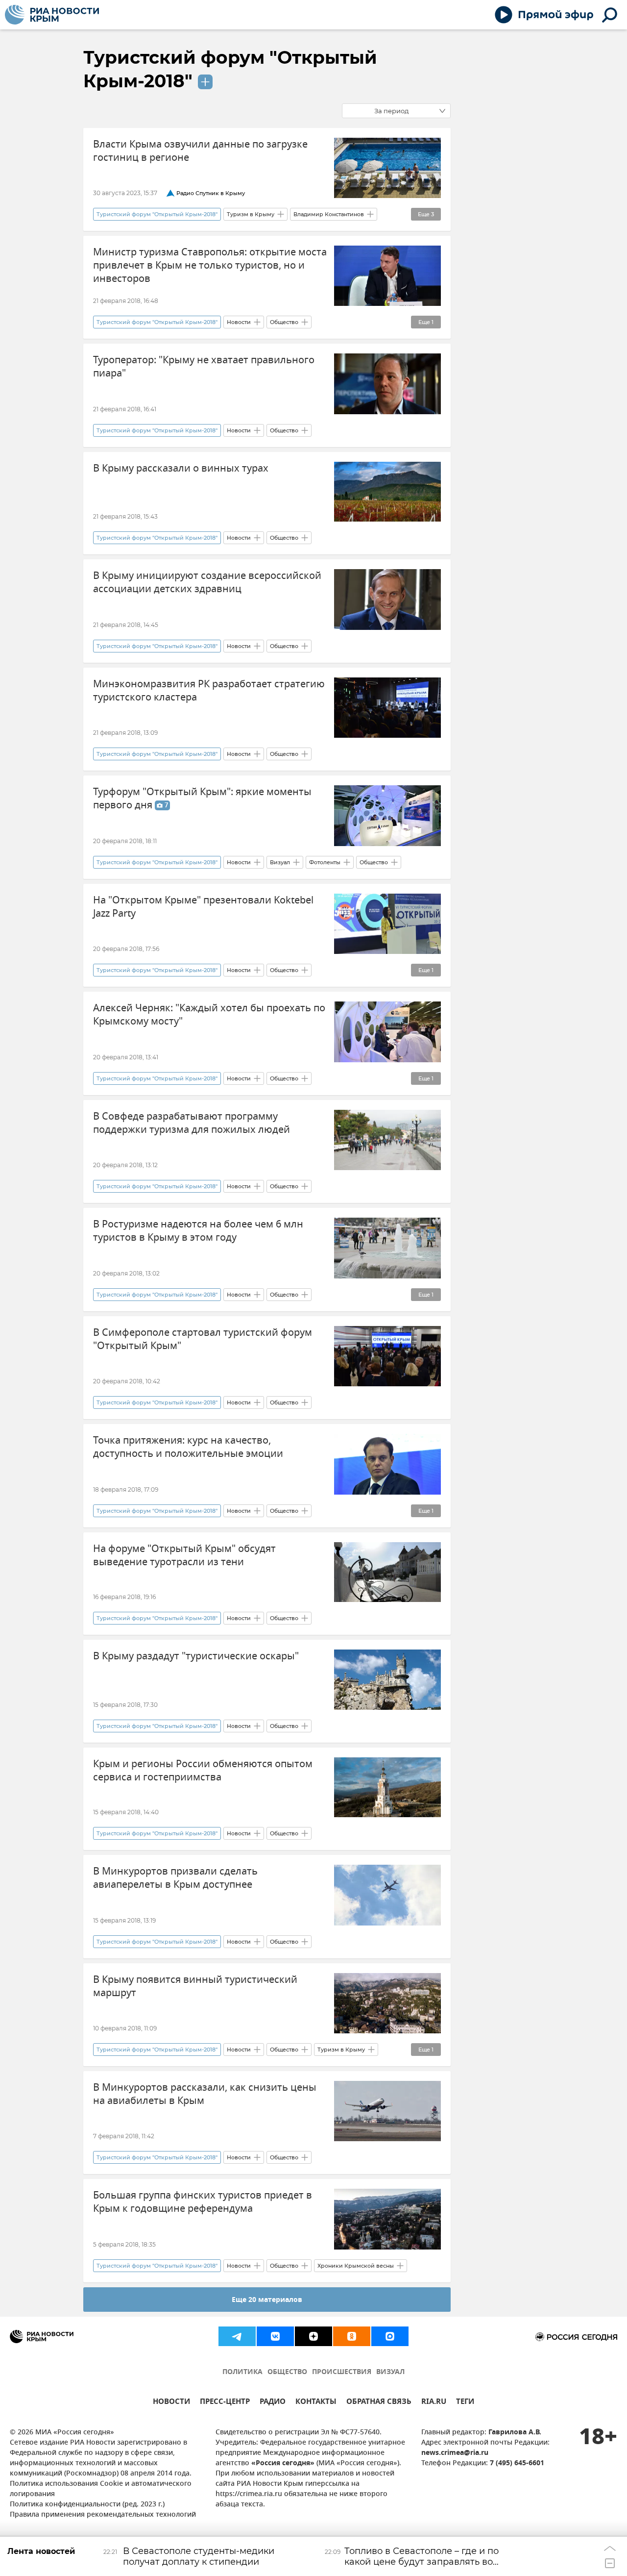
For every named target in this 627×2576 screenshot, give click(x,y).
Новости (239, 322)
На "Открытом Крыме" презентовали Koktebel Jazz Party (203, 907)
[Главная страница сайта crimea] (52, 15)
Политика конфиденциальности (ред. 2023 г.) (87, 2505)
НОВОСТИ (171, 2403)
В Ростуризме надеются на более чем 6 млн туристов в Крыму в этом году (198, 1231)
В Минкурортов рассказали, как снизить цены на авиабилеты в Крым (205, 2094)
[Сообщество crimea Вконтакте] (275, 2336)
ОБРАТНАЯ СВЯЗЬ (379, 2403)
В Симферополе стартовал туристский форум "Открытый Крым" (203, 1339)
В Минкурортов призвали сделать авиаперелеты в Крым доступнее (175, 1878)
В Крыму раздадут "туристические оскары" (196, 1656)
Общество (284, 322)
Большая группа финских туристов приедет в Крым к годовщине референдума (203, 2202)
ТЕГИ (465, 2403)
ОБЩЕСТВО (287, 2372)
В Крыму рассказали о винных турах (181, 468)
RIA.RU (434, 2403)
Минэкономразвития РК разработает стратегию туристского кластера (209, 691)
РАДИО (273, 2403)
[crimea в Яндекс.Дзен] (313, 2336)
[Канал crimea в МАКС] (390, 2336)
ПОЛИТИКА (242, 2372)
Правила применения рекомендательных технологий (103, 2515)
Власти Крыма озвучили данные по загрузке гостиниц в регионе (200, 151)
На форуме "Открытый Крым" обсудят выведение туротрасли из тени (184, 1555)
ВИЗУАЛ (390, 2372)
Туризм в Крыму (251, 214)
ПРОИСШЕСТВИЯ (342, 2372)
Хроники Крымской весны (356, 2266)
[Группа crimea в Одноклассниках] (352, 2336)
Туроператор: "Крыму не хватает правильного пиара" (204, 367)
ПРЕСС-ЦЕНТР (225, 2403)
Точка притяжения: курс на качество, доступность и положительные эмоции (188, 1447)
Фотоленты (325, 862)
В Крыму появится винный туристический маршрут (195, 1986)
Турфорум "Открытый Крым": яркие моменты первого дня (202, 799)
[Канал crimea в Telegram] (237, 2336)
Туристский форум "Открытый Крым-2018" (157, 214)
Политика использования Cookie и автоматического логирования (101, 2489)
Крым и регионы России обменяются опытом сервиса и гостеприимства (203, 1771)
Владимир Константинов (329, 214)
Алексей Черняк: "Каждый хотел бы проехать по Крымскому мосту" (209, 1015)
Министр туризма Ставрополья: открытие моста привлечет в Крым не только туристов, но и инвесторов (210, 265)
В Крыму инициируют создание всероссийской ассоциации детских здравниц (207, 582)
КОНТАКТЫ (316, 2403)
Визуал (280, 862)
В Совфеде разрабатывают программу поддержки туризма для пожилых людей (192, 1123)
